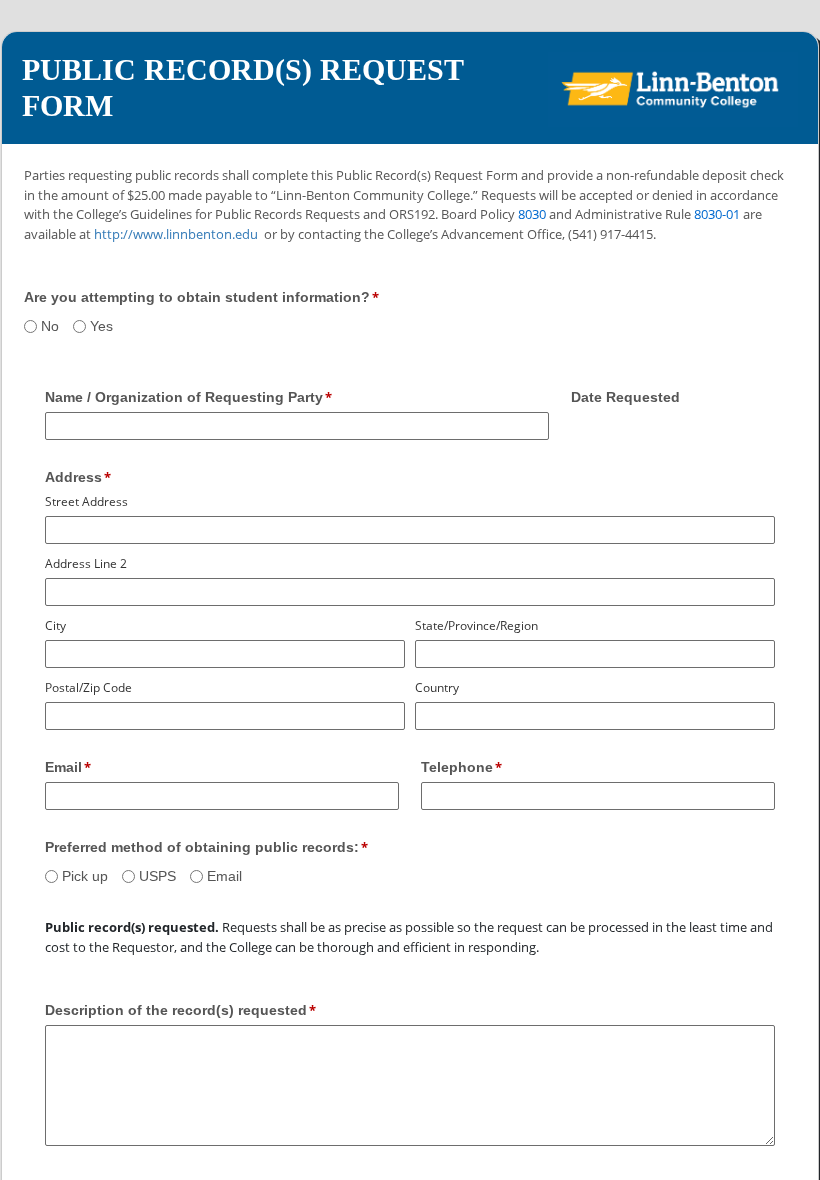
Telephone (457, 767)
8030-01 (717, 214)
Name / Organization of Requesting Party (184, 397)
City (55, 625)
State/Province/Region (476, 625)
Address (73, 477)
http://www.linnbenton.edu (176, 234)
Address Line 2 (86, 563)
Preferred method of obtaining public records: (202, 847)
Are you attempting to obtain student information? (197, 297)
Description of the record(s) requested (176, 1010)
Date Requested (625, 397)
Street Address (86, 501)
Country (437, 687)
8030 (532, 214)
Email (63, 767)
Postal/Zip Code (88, 687)
